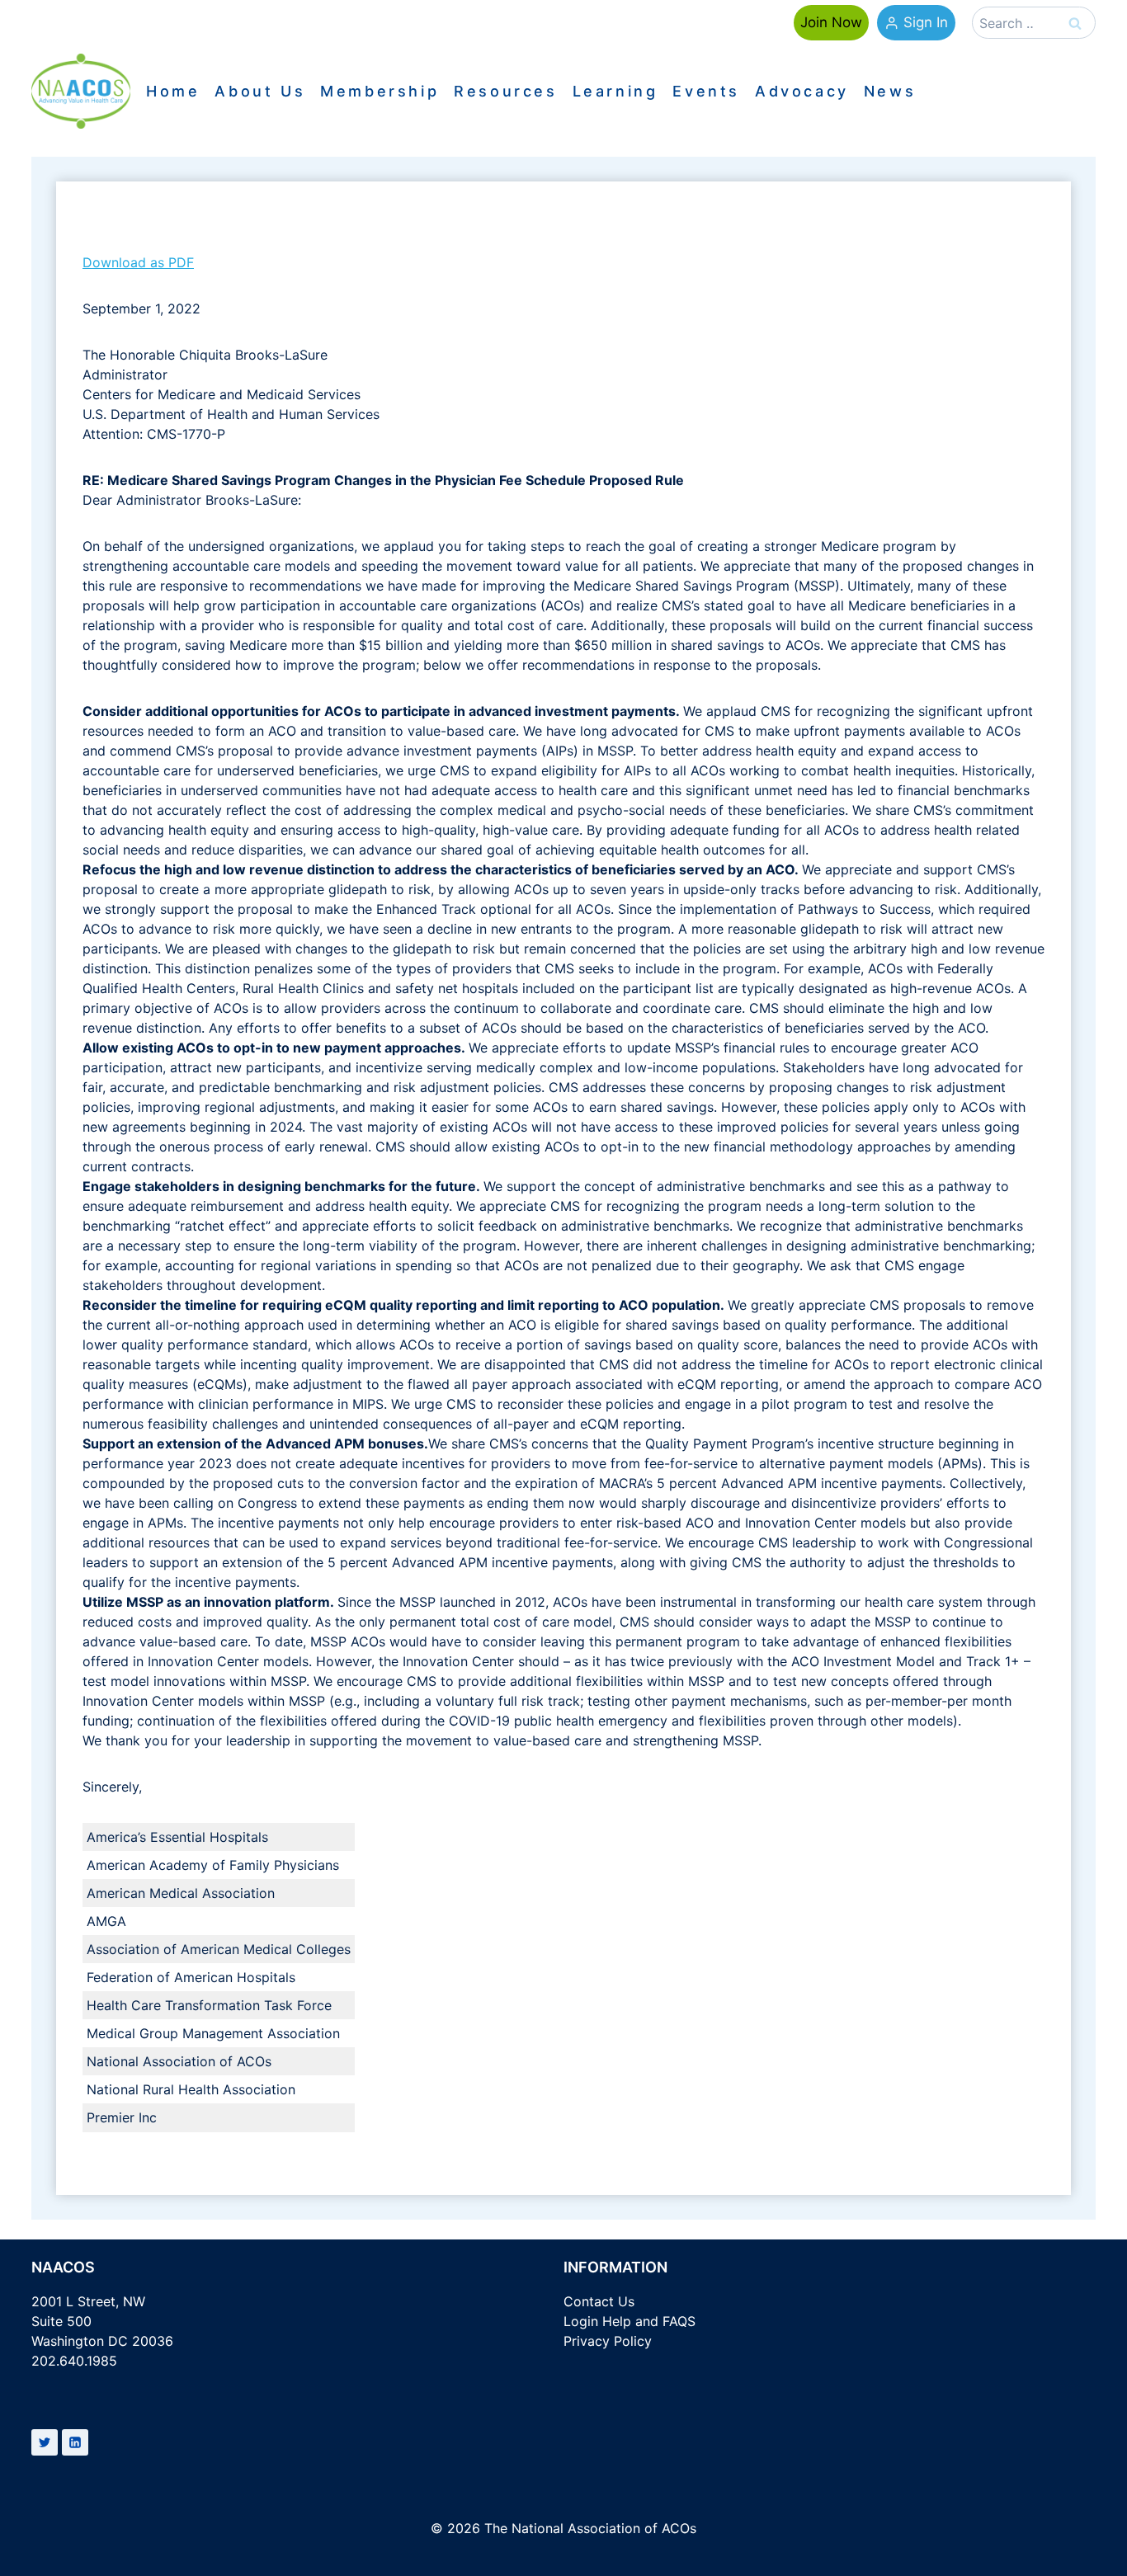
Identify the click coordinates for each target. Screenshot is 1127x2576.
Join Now (831, 22)
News (890, 92)
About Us (260, 92)
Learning (615, 92)
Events (706, 92)
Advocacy (802, 92)
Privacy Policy (608, 2341)
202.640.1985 (74, 2361)
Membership (380, 92)
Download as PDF (138, 262)
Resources (505, 92)
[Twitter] (45, 2442)
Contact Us (599, 2301)
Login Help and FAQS (630, 2321)
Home (173, 92)
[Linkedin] (75, 2442)
